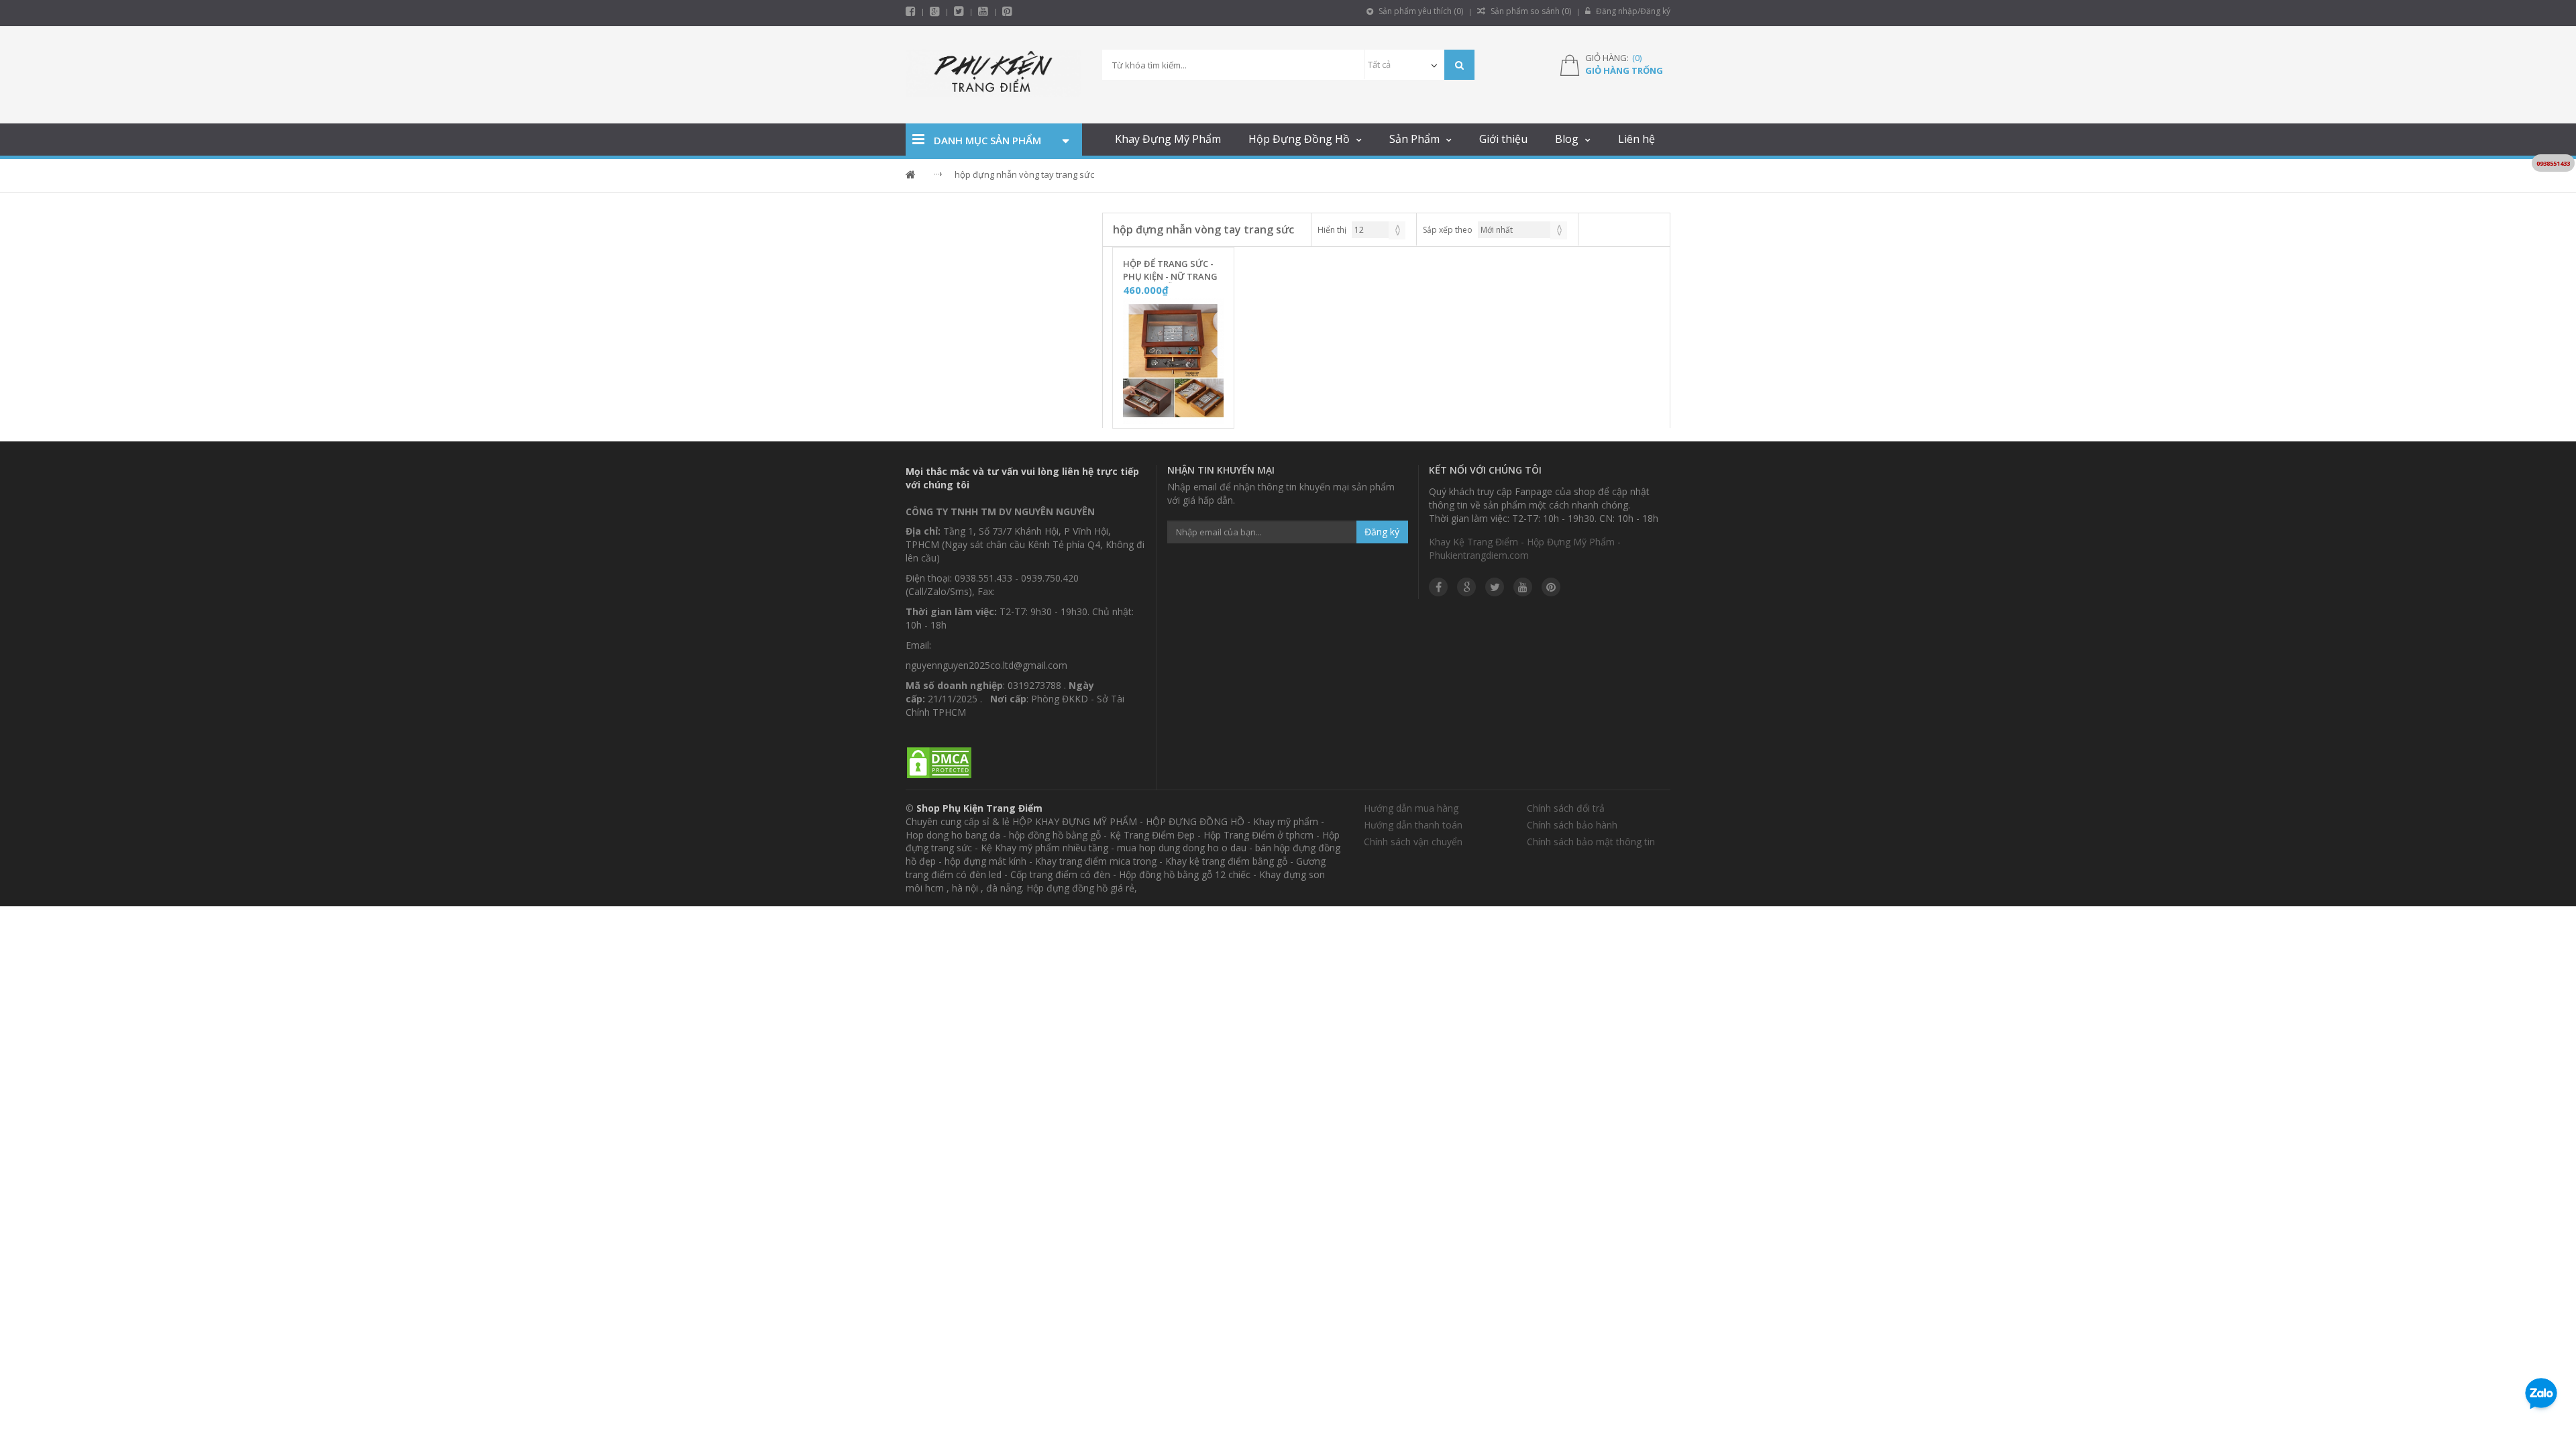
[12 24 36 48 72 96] (1379, 230)
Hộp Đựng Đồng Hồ (1299, 139)
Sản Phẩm (1414, 139)
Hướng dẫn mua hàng (1411, 808)
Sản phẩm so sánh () (1530, 11)
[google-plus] (935, 11)
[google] (1466, 587)
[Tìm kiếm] (1459, 65)
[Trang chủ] (994, 75)
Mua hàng (1181, 414)
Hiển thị (1332, 230)
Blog (1567, 139)
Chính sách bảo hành (1572, 825)
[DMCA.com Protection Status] (939, 763)
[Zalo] (2541, 1396)
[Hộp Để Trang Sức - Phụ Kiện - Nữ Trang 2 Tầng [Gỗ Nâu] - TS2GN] (1173, 362)
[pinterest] (1007, 11)
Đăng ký (1382, 532)
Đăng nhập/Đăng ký (1632, 11)
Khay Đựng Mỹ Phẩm (1168, 139)
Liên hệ (1636, 139)
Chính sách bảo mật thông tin (1591, 842)
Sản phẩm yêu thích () (1420, 11)
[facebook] (911, 11)
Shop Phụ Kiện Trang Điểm (979, 808)
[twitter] (959, 11)
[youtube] (983, 11)
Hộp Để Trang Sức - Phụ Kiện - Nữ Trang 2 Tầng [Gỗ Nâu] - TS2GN (1170, 270)
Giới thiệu (1503, 139)
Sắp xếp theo (1448, 230)
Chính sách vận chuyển (1413, 842)
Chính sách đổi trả (1566, 808)
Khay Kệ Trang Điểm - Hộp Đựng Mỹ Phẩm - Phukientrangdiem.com (1525, 548)
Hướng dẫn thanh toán (1413, 825)
